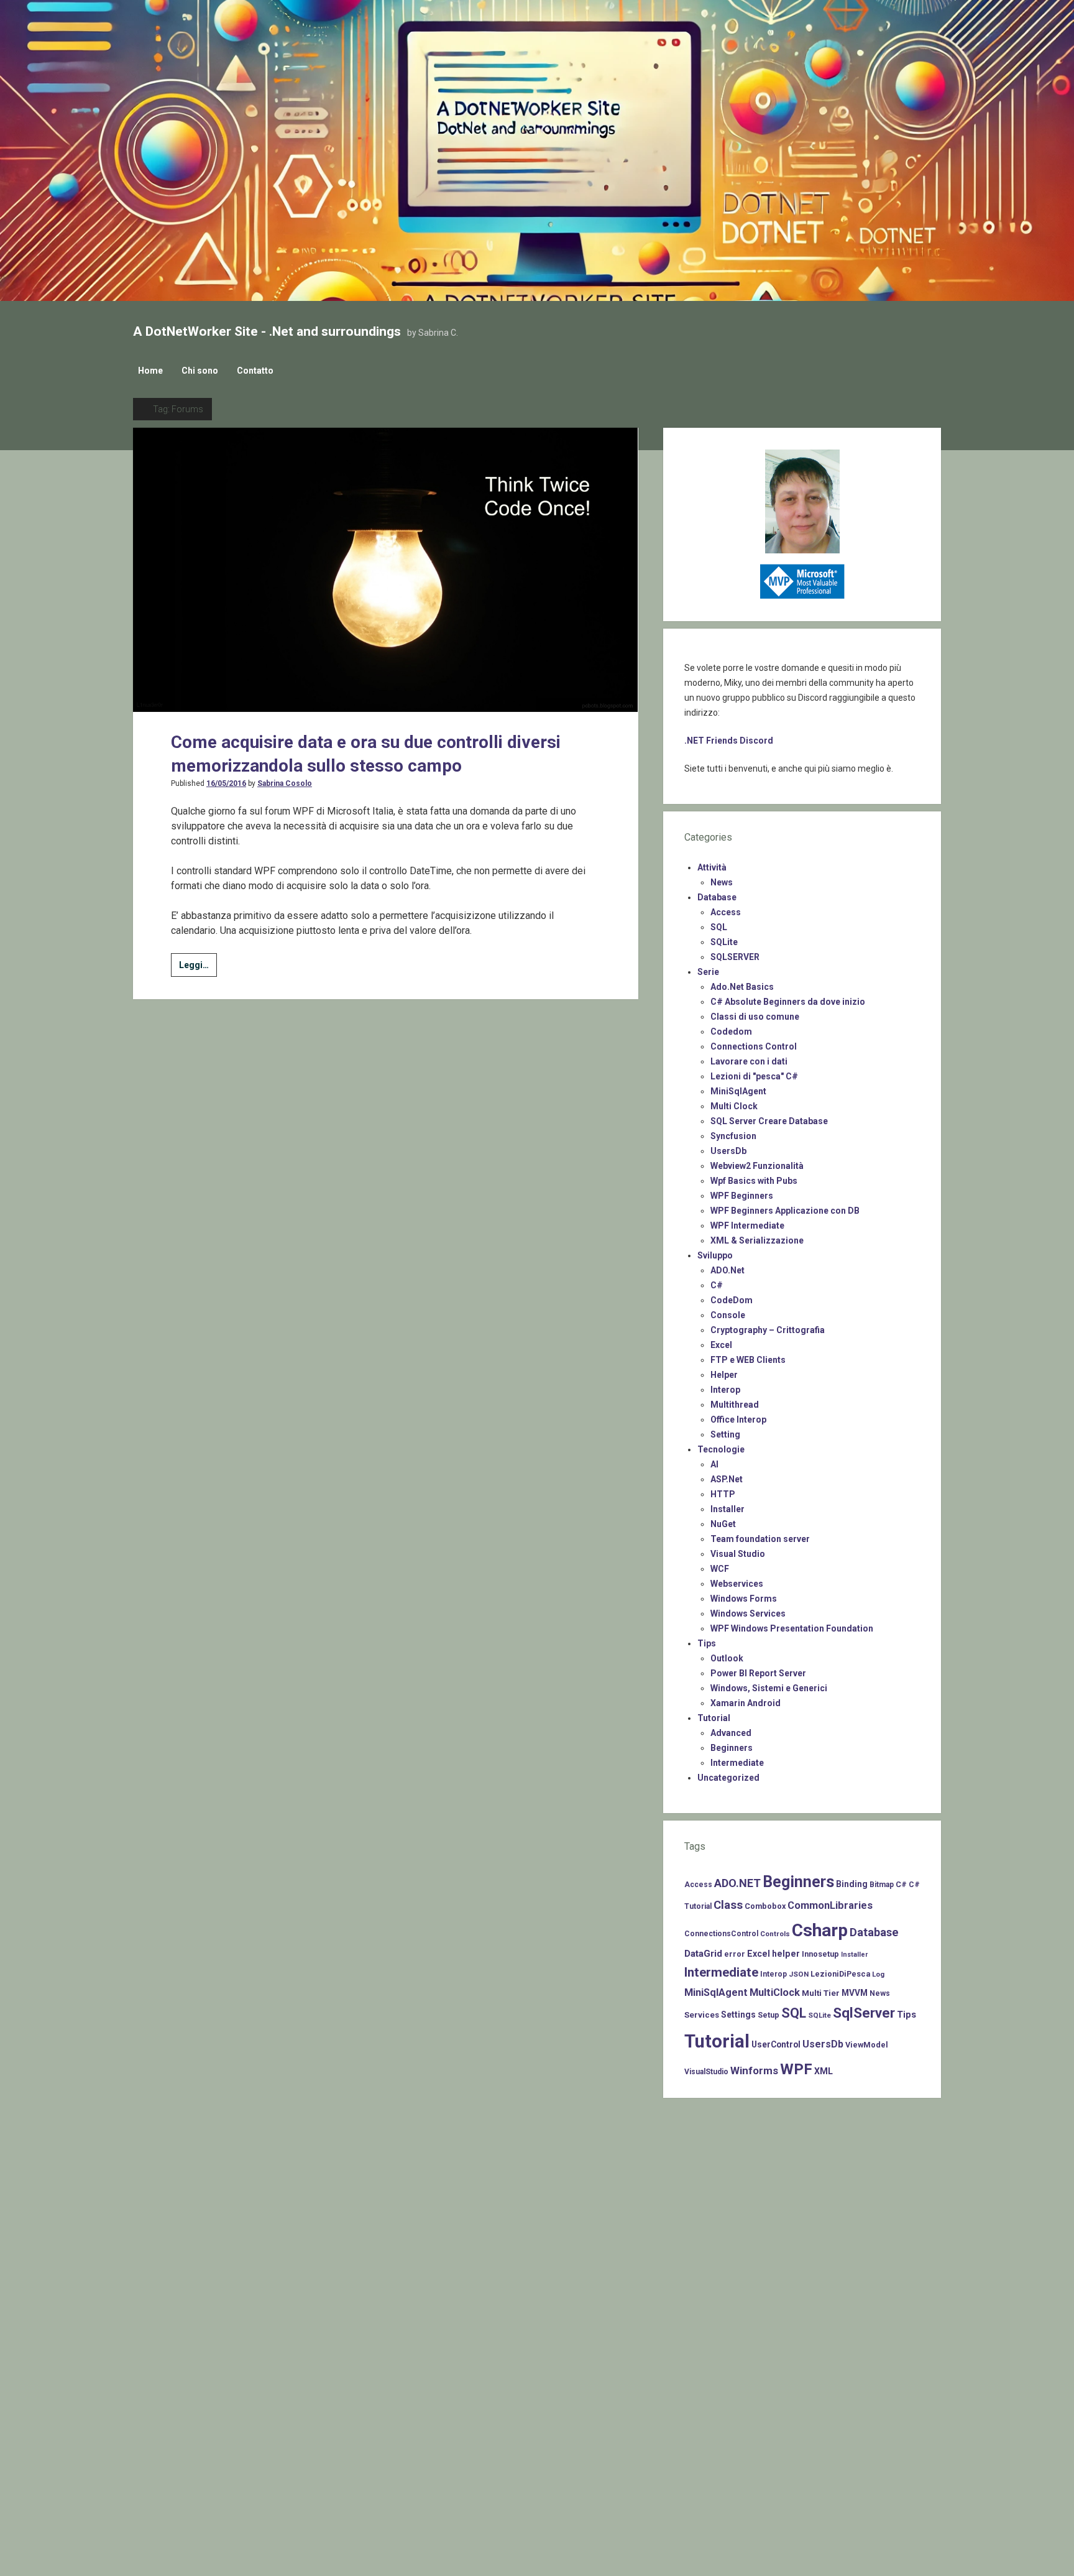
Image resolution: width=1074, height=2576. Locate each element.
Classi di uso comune (755, 1017)
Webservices (737, 1584)
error (735, 1954)
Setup (769, 2015)
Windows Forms (744, 1599)
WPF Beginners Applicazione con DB (785, 1211)
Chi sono (200, 371)
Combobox (765, 1906)
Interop (725, 1390)
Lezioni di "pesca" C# (754, 1076)
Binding (852, 1884)
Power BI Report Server (758, 1673)
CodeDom (732, 1300)
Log (878, 1974)
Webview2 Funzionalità (757, 1166)
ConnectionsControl (721, 1934)
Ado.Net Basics (742, 987)
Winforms (754, 2070)
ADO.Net (727, 1270)
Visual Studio (738, 1554)
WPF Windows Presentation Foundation (792, 1628)
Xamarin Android (746, 1703)
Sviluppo (715, 1255)
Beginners (732, 1748)
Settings (738, 2015)
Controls (775, 1934)
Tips (707, 1643)
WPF (796, 2069)
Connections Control (754, 1046)
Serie (708, 972)
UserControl (776, 2044)
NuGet (723, 1524)
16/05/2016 (226, 783)
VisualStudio (706, 2072)
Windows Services (748, 1613)
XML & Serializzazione (757, 1240)
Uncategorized (728, 1778)
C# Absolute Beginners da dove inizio (788, 1002)
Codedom (731, 1032)
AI (714, 1464)
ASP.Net (727, 1479)
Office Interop (738, 1420)
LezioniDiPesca (840, 1974)
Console (728, 1315)
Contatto (255, 371)
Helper (724, 1375)
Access (726, 912)
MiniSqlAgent (738, 1091)
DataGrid (703, 1954)
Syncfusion (733, 1136)
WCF (720, 1569)
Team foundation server (760, 1539)
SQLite (724, 942)
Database (717, 897)
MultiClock (775, 1992)
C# (717, 1285)
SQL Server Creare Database (769, 1121)
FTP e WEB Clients (748, 1360)
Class (728, 1905)
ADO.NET (737, 1883)
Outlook (727, 1658)
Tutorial (714, 1718)
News (722, 882)
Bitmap (882, 1885)
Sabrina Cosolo (285, 783)
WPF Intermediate (747, 1226)
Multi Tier (821, 1993)
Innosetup (820, 1954)
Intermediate (737, 1763)
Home (150, 371)
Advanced (731, 1733)
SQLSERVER (735, 957)
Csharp (820, 1930)
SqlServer (864, 2013)
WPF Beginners (742, 1196)
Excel (721, 1345)
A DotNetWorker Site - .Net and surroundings (267, 331)
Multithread (735, 1405)
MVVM (855, 1993)
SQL (719, 927)
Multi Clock (734, 1106)
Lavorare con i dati (749, 1061)
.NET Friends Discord (729, 741)
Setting (725, 1434)
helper (786, 1954)
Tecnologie (721, 1449)
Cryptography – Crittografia (768, 1330)
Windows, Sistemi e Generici (769, 1688)
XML (824, 2071)
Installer (727, 1509)
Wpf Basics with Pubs (754, 1181)
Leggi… (198, 968)
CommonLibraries (830, 1905)
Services (702, 2015)
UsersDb (728, 1151)
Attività (712, 867)
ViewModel (867, 2045)
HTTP (723, 1494)
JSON (799, 1974)
